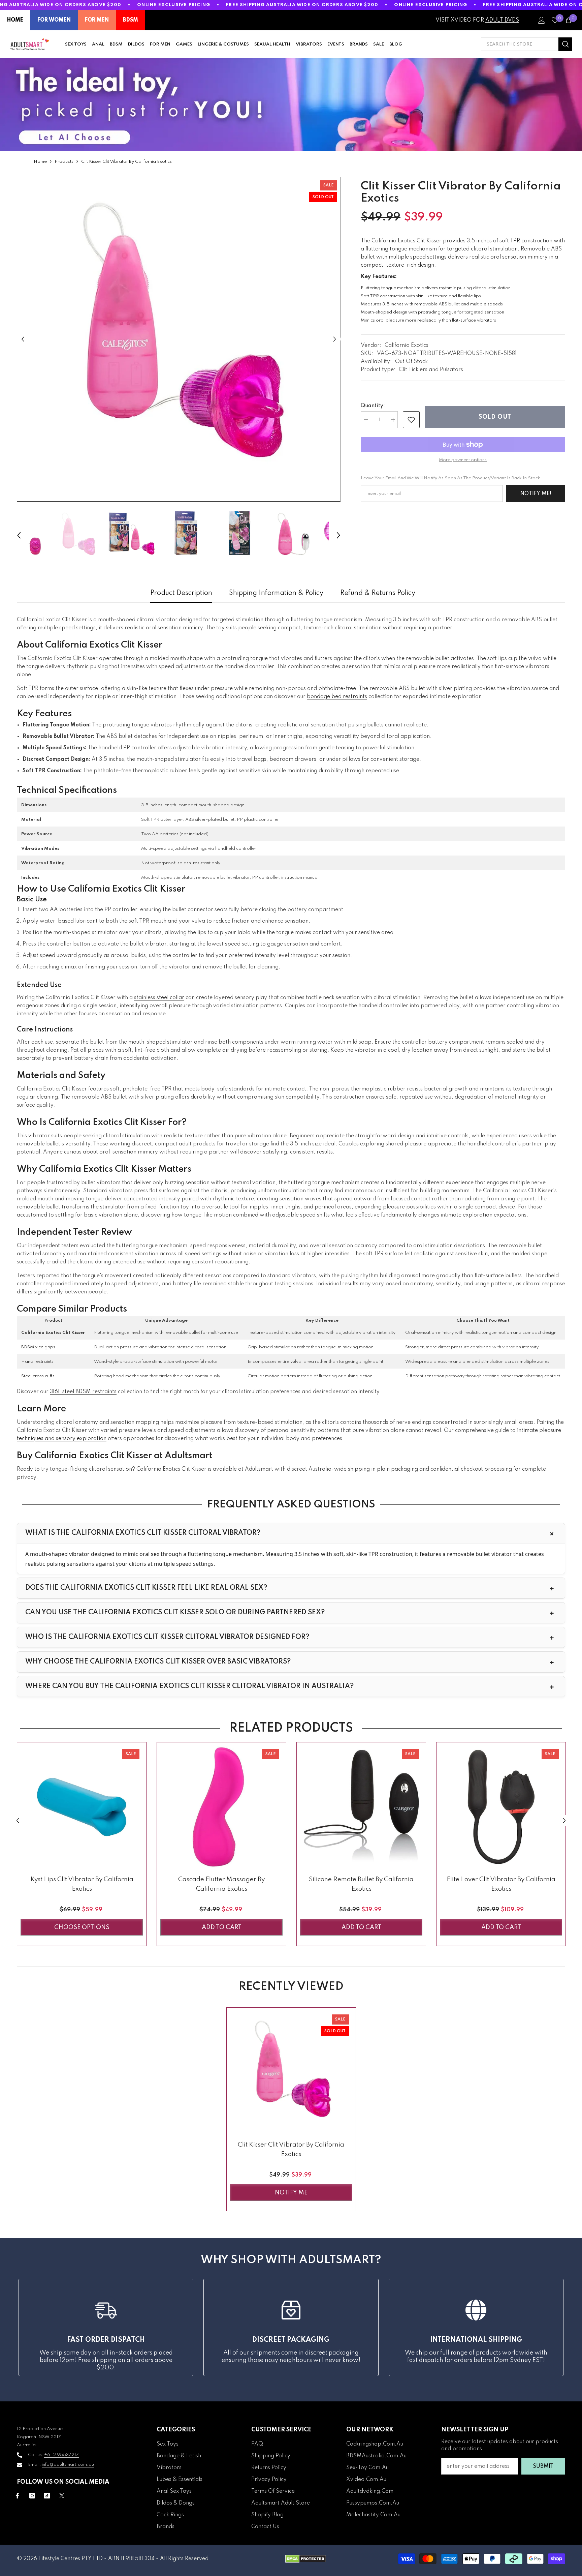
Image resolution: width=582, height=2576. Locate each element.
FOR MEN (97, 20)
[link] (411, 420)
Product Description (181, 593)
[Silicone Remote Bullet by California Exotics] (361, 1807)
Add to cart (222, 1927)
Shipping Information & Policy (276, 593)
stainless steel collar (159, 998)
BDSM (131, 20)
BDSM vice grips (38, 1347)
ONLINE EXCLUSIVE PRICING (174, 5)
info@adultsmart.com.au (68, 2465)
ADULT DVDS (502, 20)
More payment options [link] (463, 460)
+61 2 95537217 (61, 2455)
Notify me (291, 2193)
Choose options (82, 1927)
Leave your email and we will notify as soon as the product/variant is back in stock (450, 478)
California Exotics (407, 346)
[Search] (526, 44)
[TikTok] (47, 2496)
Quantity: (373, 406)
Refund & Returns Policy (378, 593)
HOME (15, 20)
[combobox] (520, 44)
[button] (23, 339)
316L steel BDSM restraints (83, 1392)
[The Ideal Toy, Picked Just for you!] (291, 104)
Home (40, 162)
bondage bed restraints (337, 697)
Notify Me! (536, 494)
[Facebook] (17, 2496)
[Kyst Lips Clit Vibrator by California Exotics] (82, 1807)
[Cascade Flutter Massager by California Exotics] (221, 1807)
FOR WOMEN (54, 20)
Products (64, 162)
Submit (543, 2466)
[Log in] (542, 20)
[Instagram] (32, 2496)
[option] (179, 339)
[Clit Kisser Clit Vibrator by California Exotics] (291, 2072)
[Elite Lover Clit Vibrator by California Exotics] (501, 1807)
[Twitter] (62, 2496)
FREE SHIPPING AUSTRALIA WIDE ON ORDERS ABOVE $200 (302, 5)
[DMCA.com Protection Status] (306, 2559)
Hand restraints (37, 1362)
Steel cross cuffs (38, 1376)
